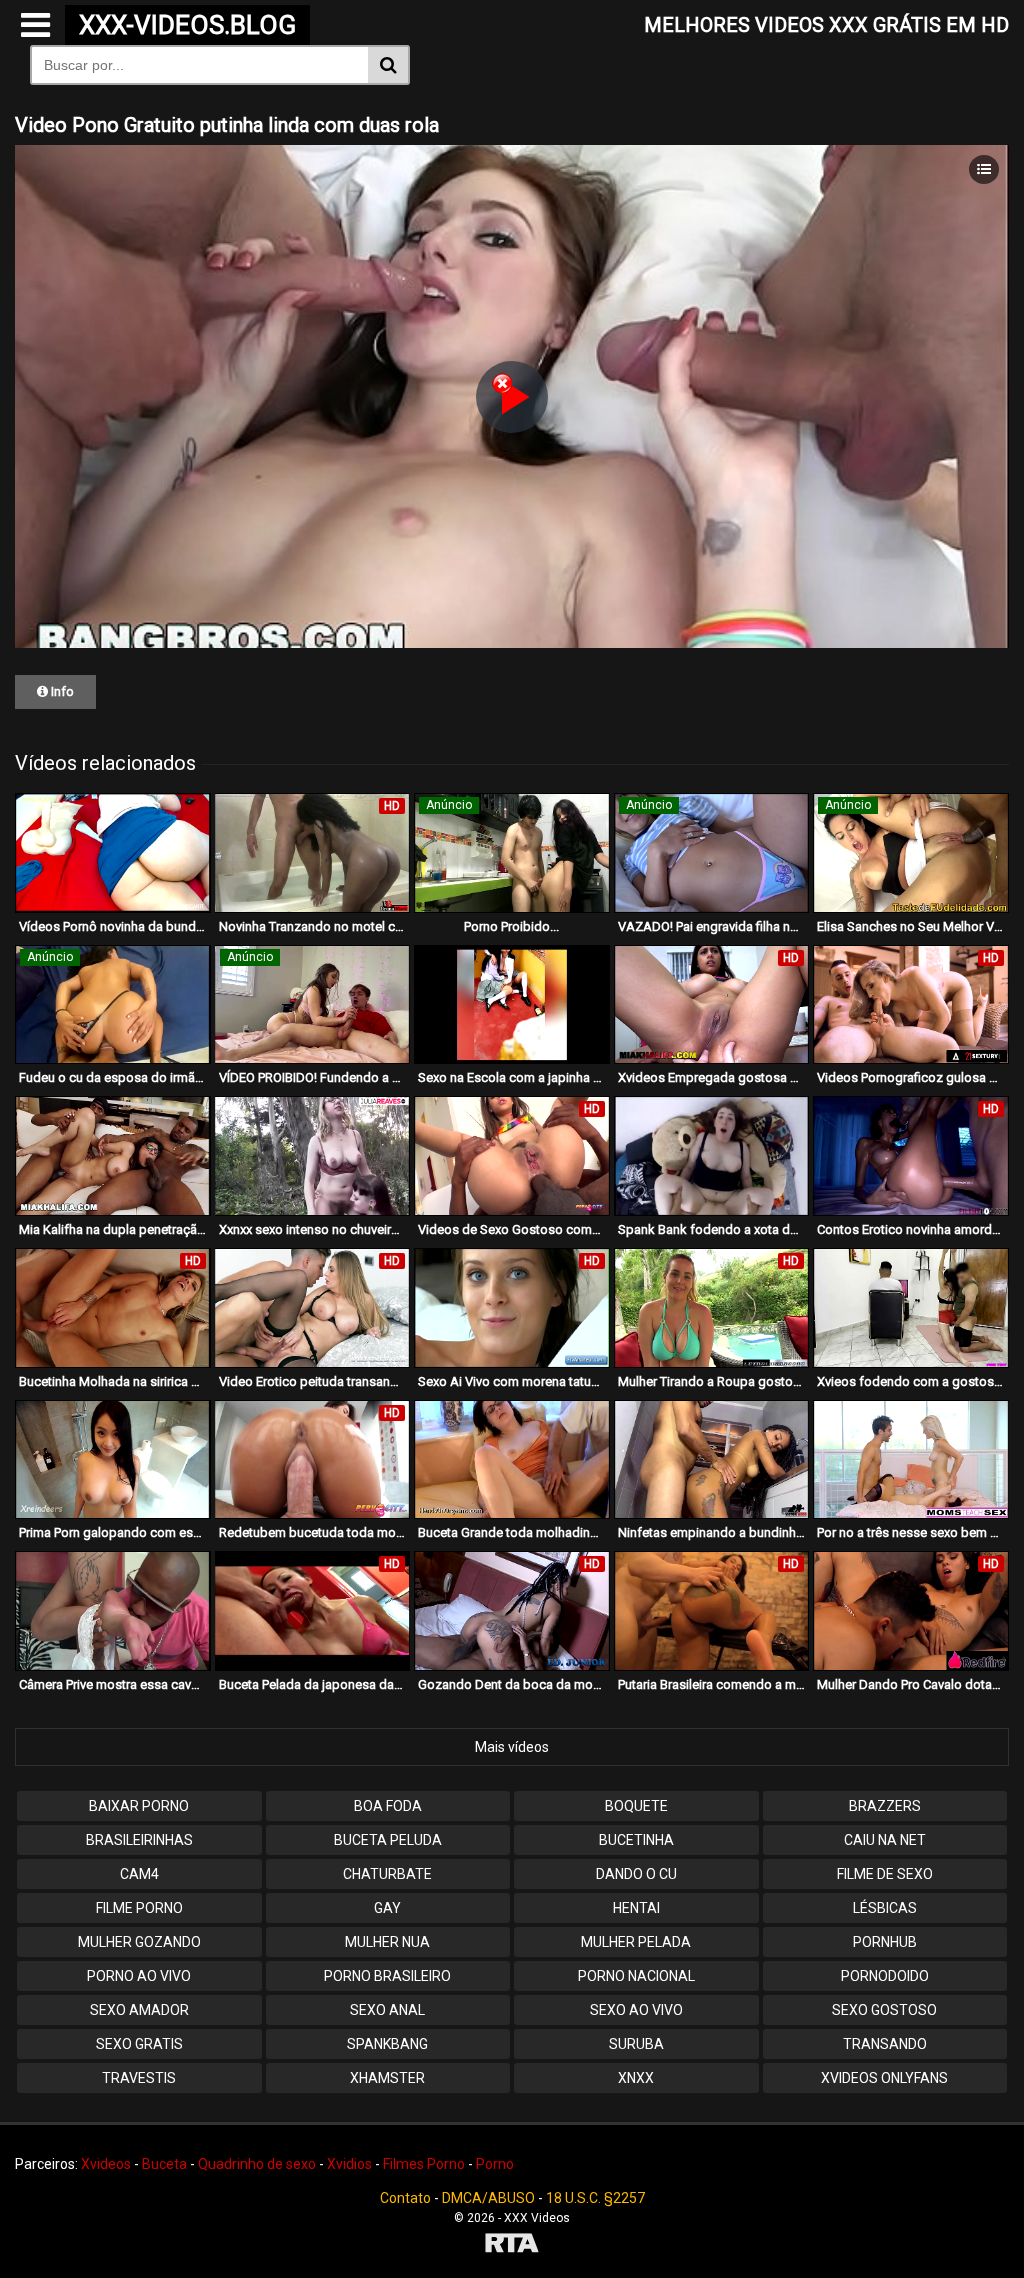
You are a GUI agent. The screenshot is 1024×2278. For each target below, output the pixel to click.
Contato (405, 2198)
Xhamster (387, 2078)
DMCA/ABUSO (488, 2198)
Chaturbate (387, 1874)
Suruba (636, 2044)
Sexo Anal (387, 2010)
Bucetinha (636, 1840)
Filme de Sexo (885, 1874)
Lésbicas (885, 1908)
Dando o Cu (636, 1874)
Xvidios (349, 2164)
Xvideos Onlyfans (884, 2078)
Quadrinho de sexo (257, 2164)
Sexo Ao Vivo (636, 2010)
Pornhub (885, 1942)
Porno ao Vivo (139, 1976)
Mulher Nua (387, 1942)
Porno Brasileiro (387, 1976)
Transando (885, 2044)
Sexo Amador (139, 2010)
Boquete (636, 1806)
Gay (387, 1908)
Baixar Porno (139, 1806)
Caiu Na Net (885, 1840)
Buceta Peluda (388, 1840)
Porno (495, 2164)
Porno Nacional (636, 1976)
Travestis (139, 2078)
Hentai (636, 1908)
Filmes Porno (424, 2164)
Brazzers (885, 1806)
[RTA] (512, 2245)
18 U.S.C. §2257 (595, 2198)
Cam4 (139, 1874)
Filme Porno (139, 1908)
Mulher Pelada (636, 1942)
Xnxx (636, 2078)
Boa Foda (388, 1806)
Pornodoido (885, 1976)
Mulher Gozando (139, 1942)
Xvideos (106, 2164)
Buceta (164, 2164)
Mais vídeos (512, 1747)
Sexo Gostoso (884, 2010)
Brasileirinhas (139, 1840)
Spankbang (387, 2044)
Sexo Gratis (139, 2044)
